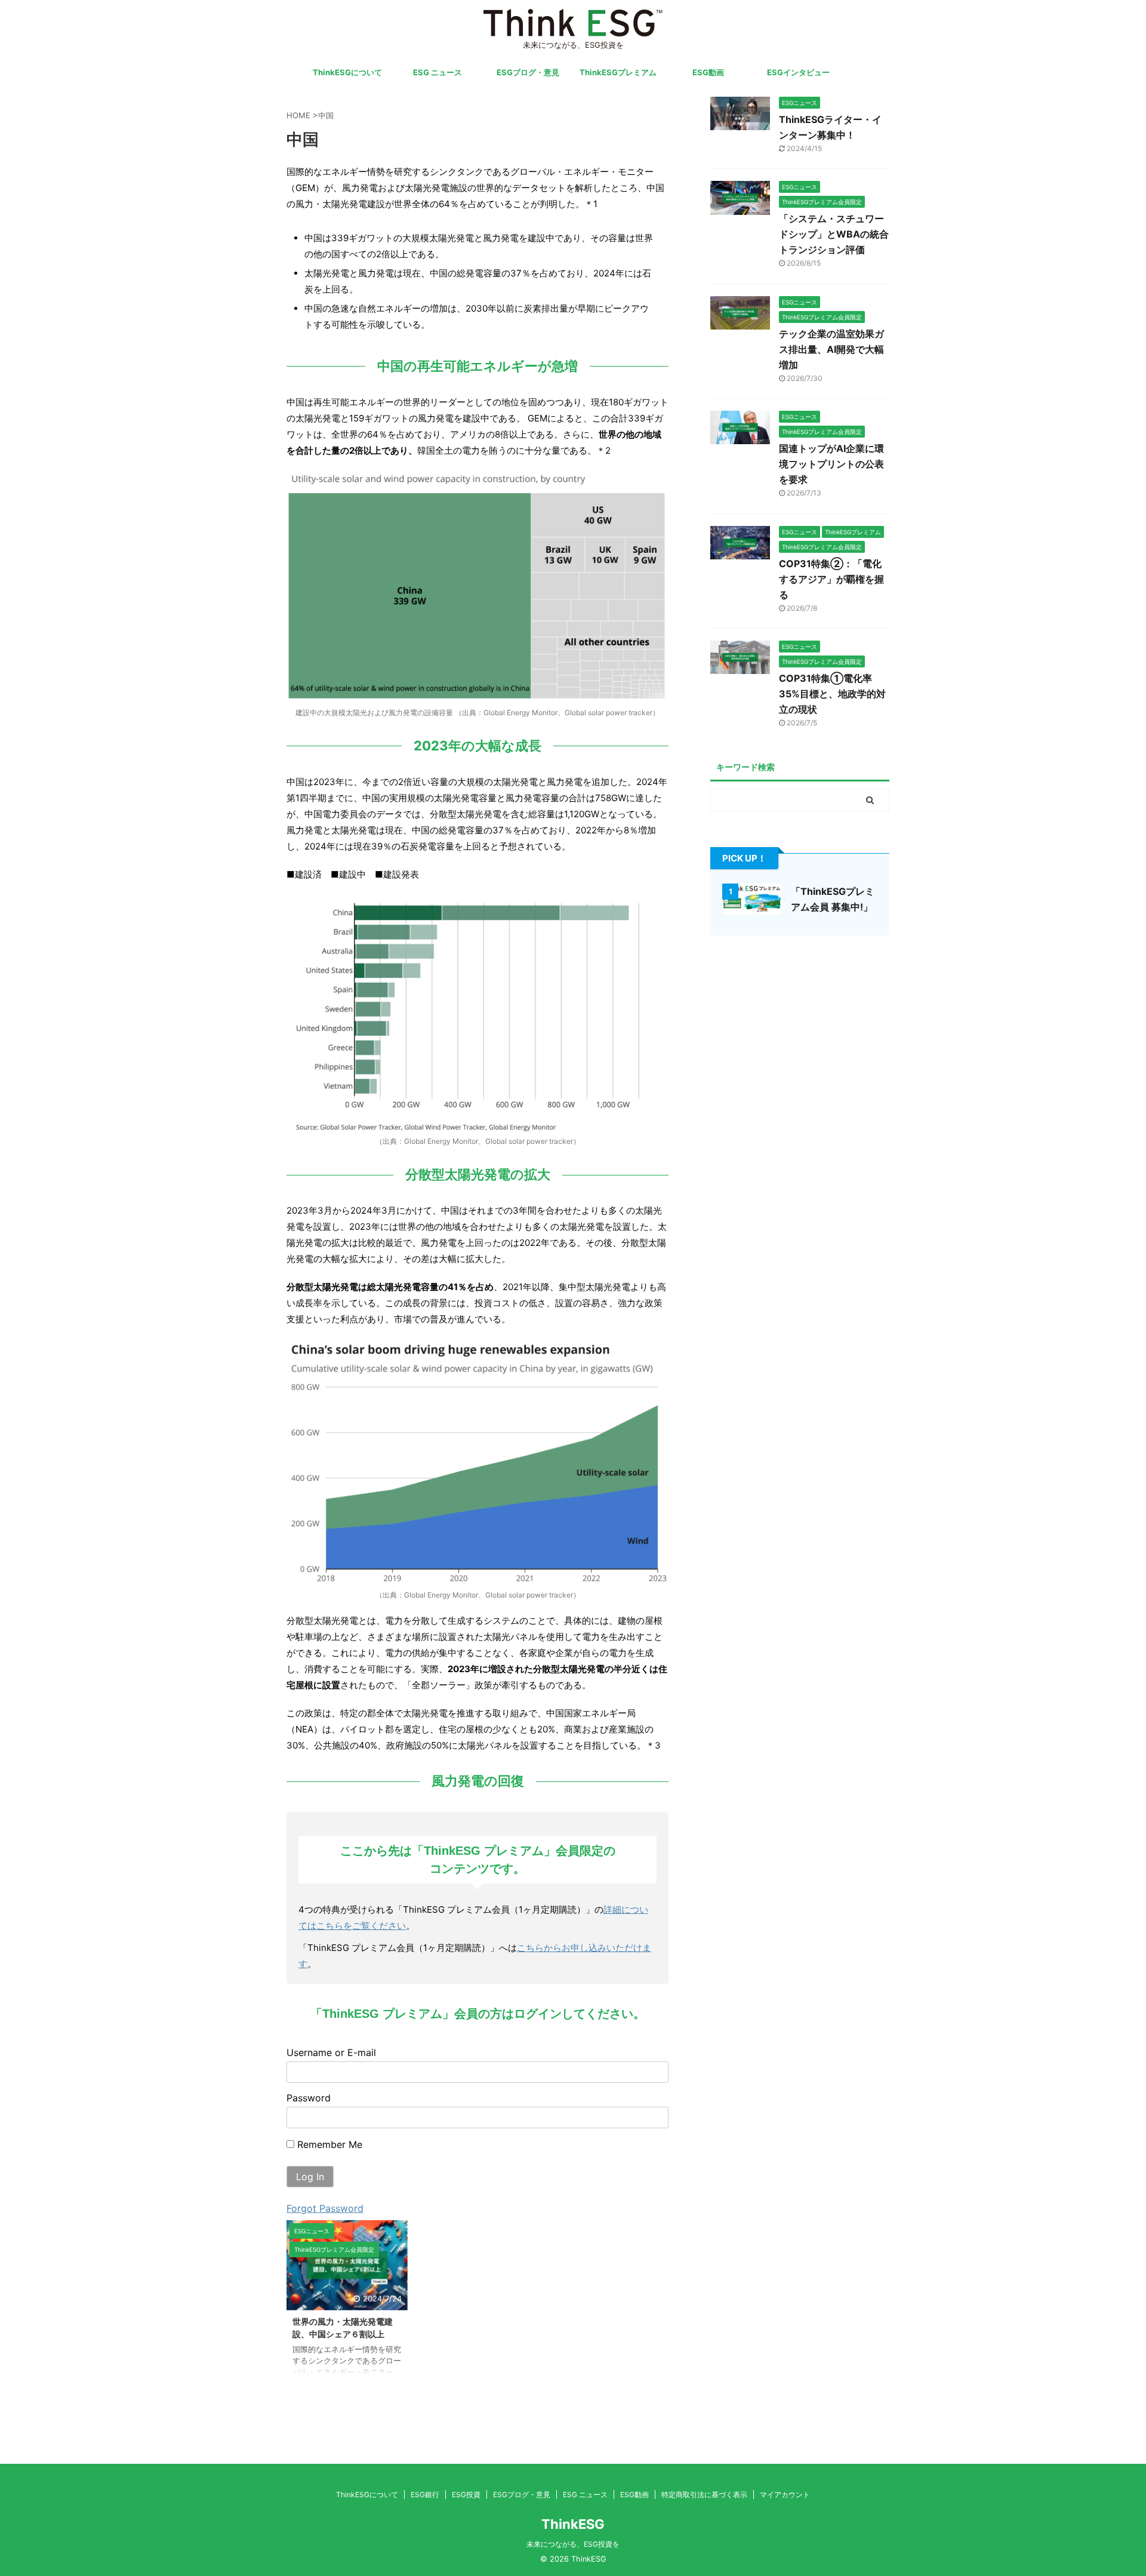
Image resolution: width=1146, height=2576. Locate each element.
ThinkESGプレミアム (618, 72)
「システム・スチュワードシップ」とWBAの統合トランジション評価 (834, 234)
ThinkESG (573, 2524)
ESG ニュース (438, 72)
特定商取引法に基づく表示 (704, 2495)
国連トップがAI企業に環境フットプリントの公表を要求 (831, 464)
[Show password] (649, 2118)
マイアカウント (785, 2495)
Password (309, 2098)
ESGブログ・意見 (528, 72)
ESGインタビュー (798, 72)
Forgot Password (325, 2208)
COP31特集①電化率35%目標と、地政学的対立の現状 (832, 694)
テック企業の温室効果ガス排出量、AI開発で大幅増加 (831, 349)
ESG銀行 (425, 2495)
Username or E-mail (331, 2052)
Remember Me (328, 2144)
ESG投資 (466, 2495)
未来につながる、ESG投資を (573, 2544)
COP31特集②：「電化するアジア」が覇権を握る (831, 579)
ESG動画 (708, 72)
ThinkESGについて (347, 72)
